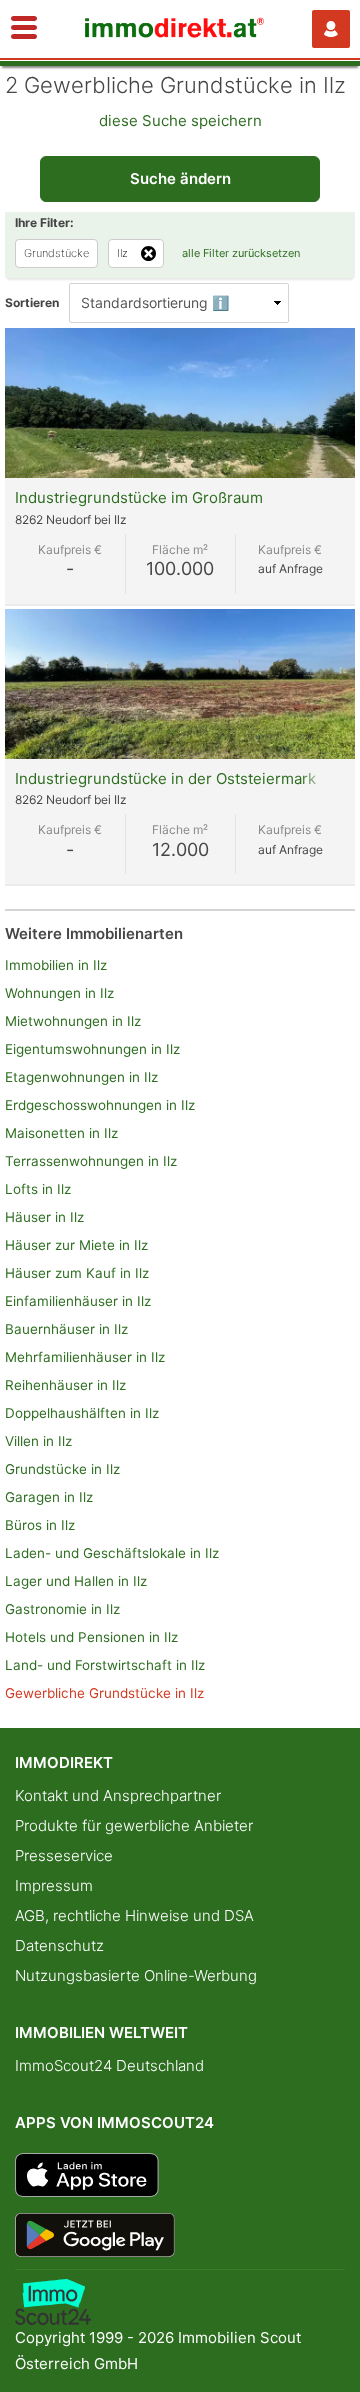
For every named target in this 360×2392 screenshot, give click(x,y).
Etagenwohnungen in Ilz (81, 1077)
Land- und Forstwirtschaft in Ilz (105, 1665)
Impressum (54, 1885)
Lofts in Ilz (38, 1189)
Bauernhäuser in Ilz (66, 1329)
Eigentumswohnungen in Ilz (92, 1049)
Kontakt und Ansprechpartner (118, 1795)
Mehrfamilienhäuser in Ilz (85, 1357)
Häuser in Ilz (44, 1217)
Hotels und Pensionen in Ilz (91, 1637)
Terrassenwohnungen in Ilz (91, 1161)
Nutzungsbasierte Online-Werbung (136, 1975)
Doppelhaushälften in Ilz (82, 1413)
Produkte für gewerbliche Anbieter (134, 1825)
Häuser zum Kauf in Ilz (77, 1273)
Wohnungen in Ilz (59, 993)
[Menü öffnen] (24, 29)
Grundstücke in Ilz (62, 1469)
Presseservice (64, 1855)
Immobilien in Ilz (56, 965)
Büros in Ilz (40, 1525)
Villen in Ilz (38, 1441)
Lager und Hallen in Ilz (76, 1581)
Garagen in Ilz (49, 1497)
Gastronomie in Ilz (62, 1609)
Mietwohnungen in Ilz (73, 1021)
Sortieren (32, 302)
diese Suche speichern (180, 120)
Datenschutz (59, 1945)
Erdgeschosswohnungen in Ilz (100, 1105)
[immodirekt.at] (175, 32)
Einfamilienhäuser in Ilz (78, 1301)
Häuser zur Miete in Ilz (76, 1245)
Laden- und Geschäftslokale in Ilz (112, 1553)
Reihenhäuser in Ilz (65, 1385)
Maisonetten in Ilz (61, 1133)
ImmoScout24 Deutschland (109, 2065)
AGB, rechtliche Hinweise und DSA (134, 1915)
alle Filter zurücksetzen (241, 253)
